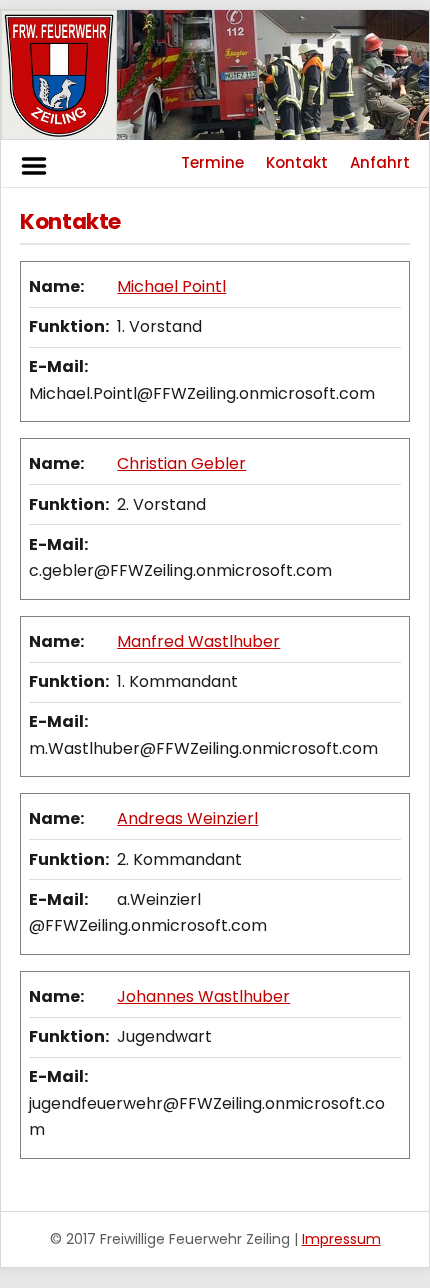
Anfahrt (380, 162)
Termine (212, 162)
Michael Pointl (171, 286)
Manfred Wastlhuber (198, 641)
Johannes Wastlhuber (203, 996)
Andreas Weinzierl (187, 818)
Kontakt (297, 162)
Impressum (341, 1239)
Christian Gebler (181, 463)
